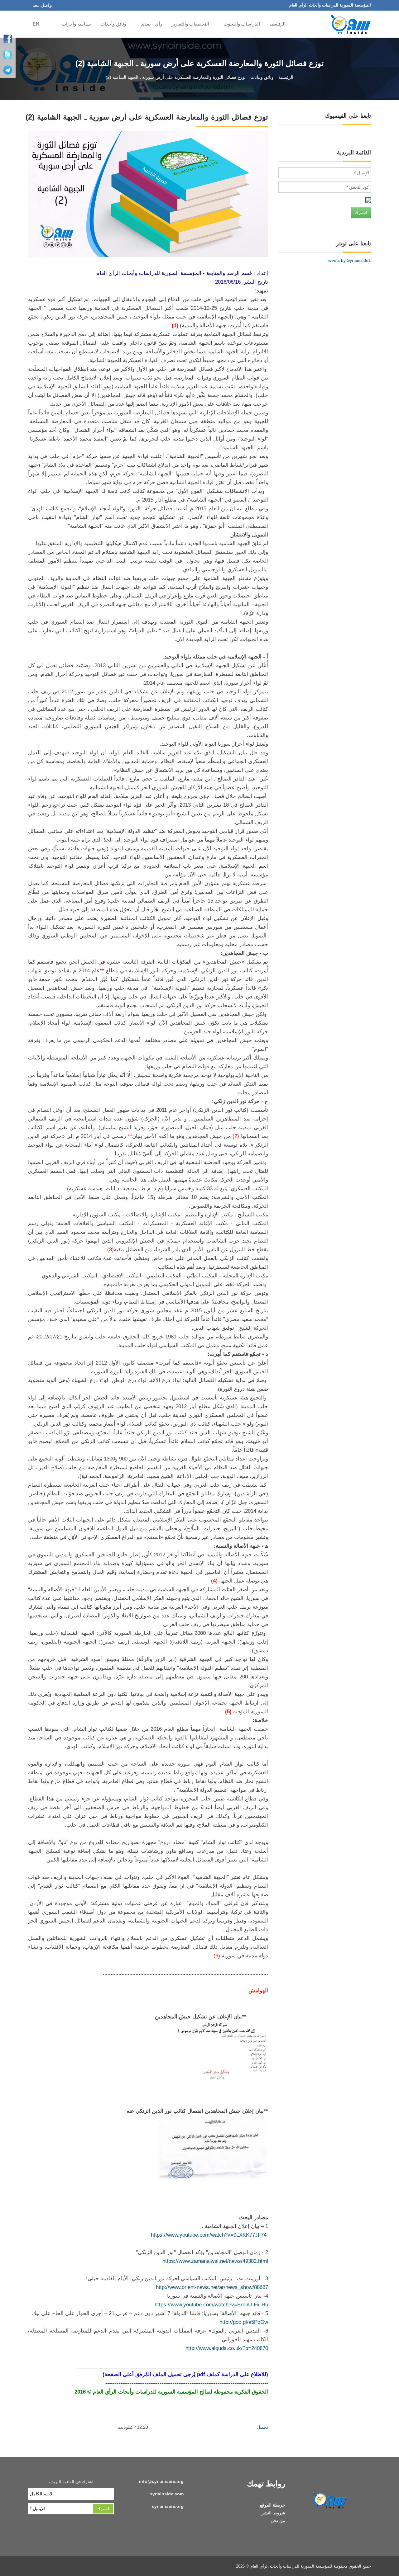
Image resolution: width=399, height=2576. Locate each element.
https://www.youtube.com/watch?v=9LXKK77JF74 (209, 2235)
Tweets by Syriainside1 (348, 260)
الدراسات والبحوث (242, 24)
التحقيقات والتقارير (191, 24)
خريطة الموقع (273, 2505)
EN (36, 24)
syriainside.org (168, 2506)
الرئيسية (278, 24)
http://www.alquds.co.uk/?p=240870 (227, 2348)
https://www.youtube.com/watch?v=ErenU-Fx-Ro (211, 2305)
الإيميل (362, 173)
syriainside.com (167, 2494)
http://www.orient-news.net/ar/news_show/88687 (212, 2287)
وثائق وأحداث (114, 24)
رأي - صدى (151, 24)
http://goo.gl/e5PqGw (244, 2322)
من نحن (278, 2521)
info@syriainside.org (161, 2481)
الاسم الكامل (42, 2494)
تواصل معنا (43, 5)
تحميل (262, 2427)
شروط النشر (273, 2513)
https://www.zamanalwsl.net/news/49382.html (215, 2261)
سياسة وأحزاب (76, 24)
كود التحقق (358, 187)
